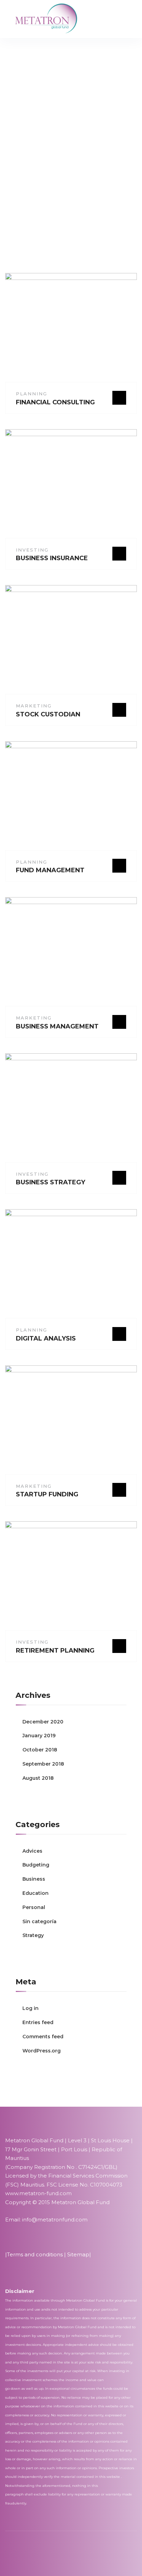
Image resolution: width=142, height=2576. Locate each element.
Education (35, 1893)
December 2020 (43, 1722)
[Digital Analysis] (73, 1267)
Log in (31, 2008)
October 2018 (40, 1750)
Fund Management (50, 870)
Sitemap (78, 2254)
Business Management (57, 1026)
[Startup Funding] (73, 1423)
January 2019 (39, 1736)
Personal (34, 1907)
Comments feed (43, 2037)
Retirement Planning (55, 1651)
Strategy (33, 1935)
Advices (32, 1851)
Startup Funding (47, 1494)
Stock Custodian (48, 714)
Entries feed (38, 2022)
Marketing (34, 706)
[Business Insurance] (73, 487)
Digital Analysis (46, 1338)
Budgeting (36, 1865)
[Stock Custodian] (73, 643)
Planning (32, 394)
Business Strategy (50, 1182)
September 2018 (43, 1764)
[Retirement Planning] (73, 1579)
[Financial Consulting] (73, 331)
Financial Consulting (55, 402)
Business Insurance (52, 558)
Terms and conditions (35, 2254)
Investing (32, 550)
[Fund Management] (73, 799)
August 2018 (38, 1778)
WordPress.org (42, 2051)
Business (34, 1879)
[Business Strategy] (73, 1111)
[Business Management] (73, 955)
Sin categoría (39, 1921)
